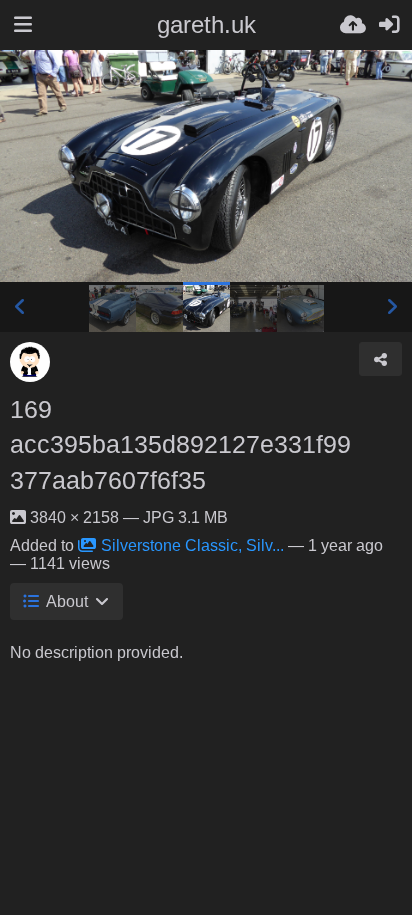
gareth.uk (206, 24)
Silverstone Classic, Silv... (192, 545)
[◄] (20, 307)
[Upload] (353, 25)
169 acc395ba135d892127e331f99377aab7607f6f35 (180, 445)
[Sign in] (389, 25)
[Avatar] (30, 362)
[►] (392, 307)
